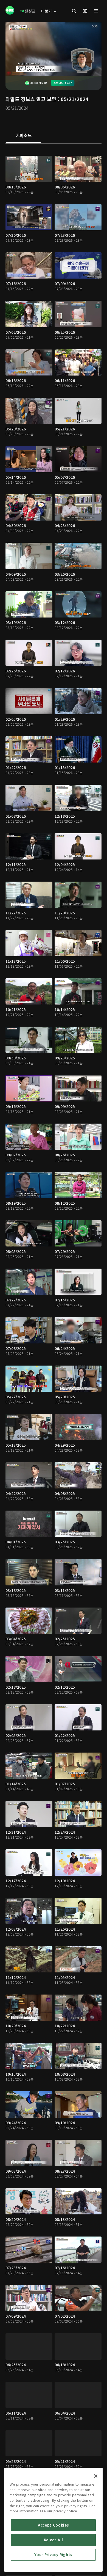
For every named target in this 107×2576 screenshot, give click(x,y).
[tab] (23, 136)
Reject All (54, 2540)
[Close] (96, 2476)
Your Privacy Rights (53, 2555)
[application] (54, 49)
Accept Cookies (53, 2525)
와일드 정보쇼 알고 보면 (31, 99)
